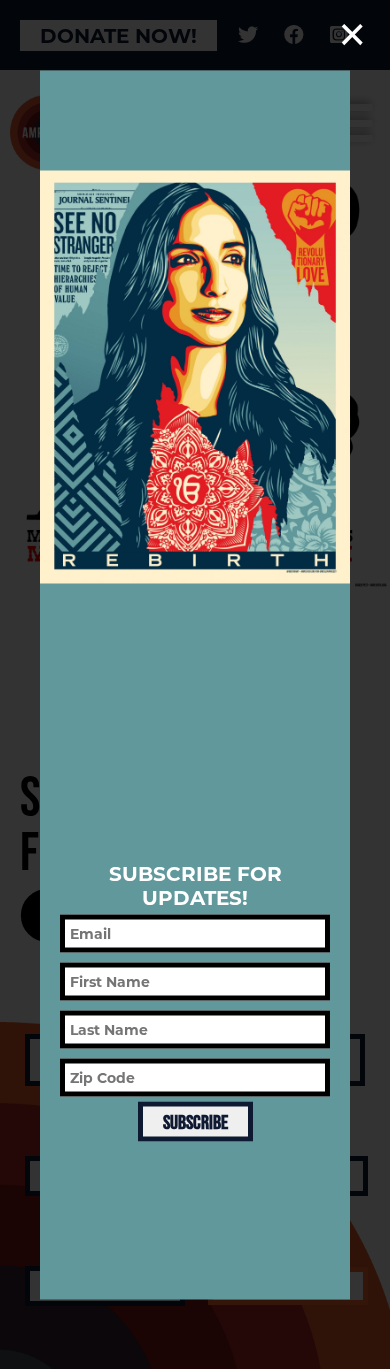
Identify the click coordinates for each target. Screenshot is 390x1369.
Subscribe (195, 1122)
